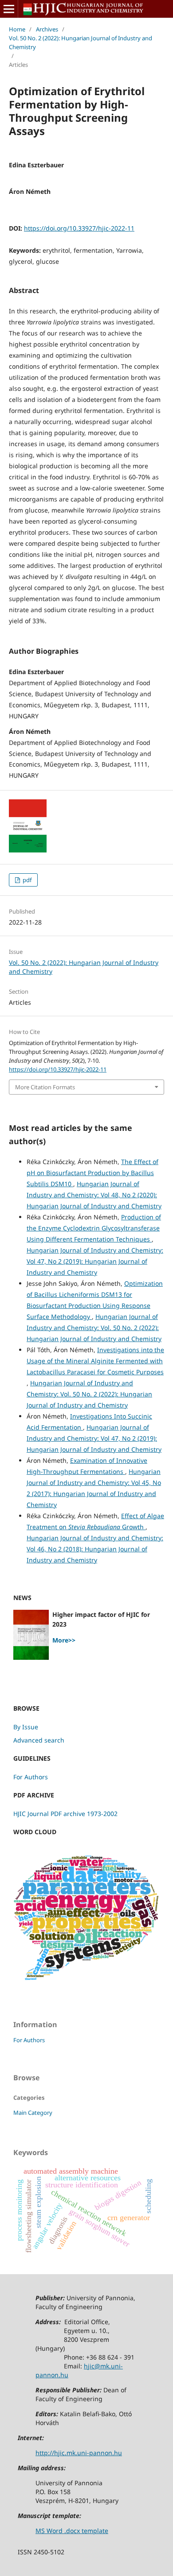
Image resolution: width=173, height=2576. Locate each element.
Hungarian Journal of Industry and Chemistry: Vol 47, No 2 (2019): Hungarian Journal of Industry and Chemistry (95, 1261)
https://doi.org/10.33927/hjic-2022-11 (79, 228)
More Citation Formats (45, 1087)
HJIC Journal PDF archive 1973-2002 (65, 1814)
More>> (64, 1640)
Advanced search (39, 1740)
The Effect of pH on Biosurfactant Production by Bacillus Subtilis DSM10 (92, 1173)
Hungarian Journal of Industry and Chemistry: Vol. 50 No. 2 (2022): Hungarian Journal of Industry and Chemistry (94, 1328)
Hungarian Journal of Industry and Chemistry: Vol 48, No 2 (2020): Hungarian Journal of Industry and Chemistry (94, 1195)
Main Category (33, 2113)
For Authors (31, 1777)
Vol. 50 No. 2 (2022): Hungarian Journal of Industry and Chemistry (81, 42)
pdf (26, 880)
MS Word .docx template (72, 2531)
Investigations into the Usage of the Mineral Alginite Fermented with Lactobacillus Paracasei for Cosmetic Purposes (95, 1361)
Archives (47, 29)
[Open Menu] (9, 9)
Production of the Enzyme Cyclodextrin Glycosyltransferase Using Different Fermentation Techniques (94, 1228)
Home (17, 29)
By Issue (26, 1727)
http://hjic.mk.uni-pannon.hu (79, 2453)
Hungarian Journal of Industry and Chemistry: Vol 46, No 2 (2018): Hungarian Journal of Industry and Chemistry (95, 1549)
